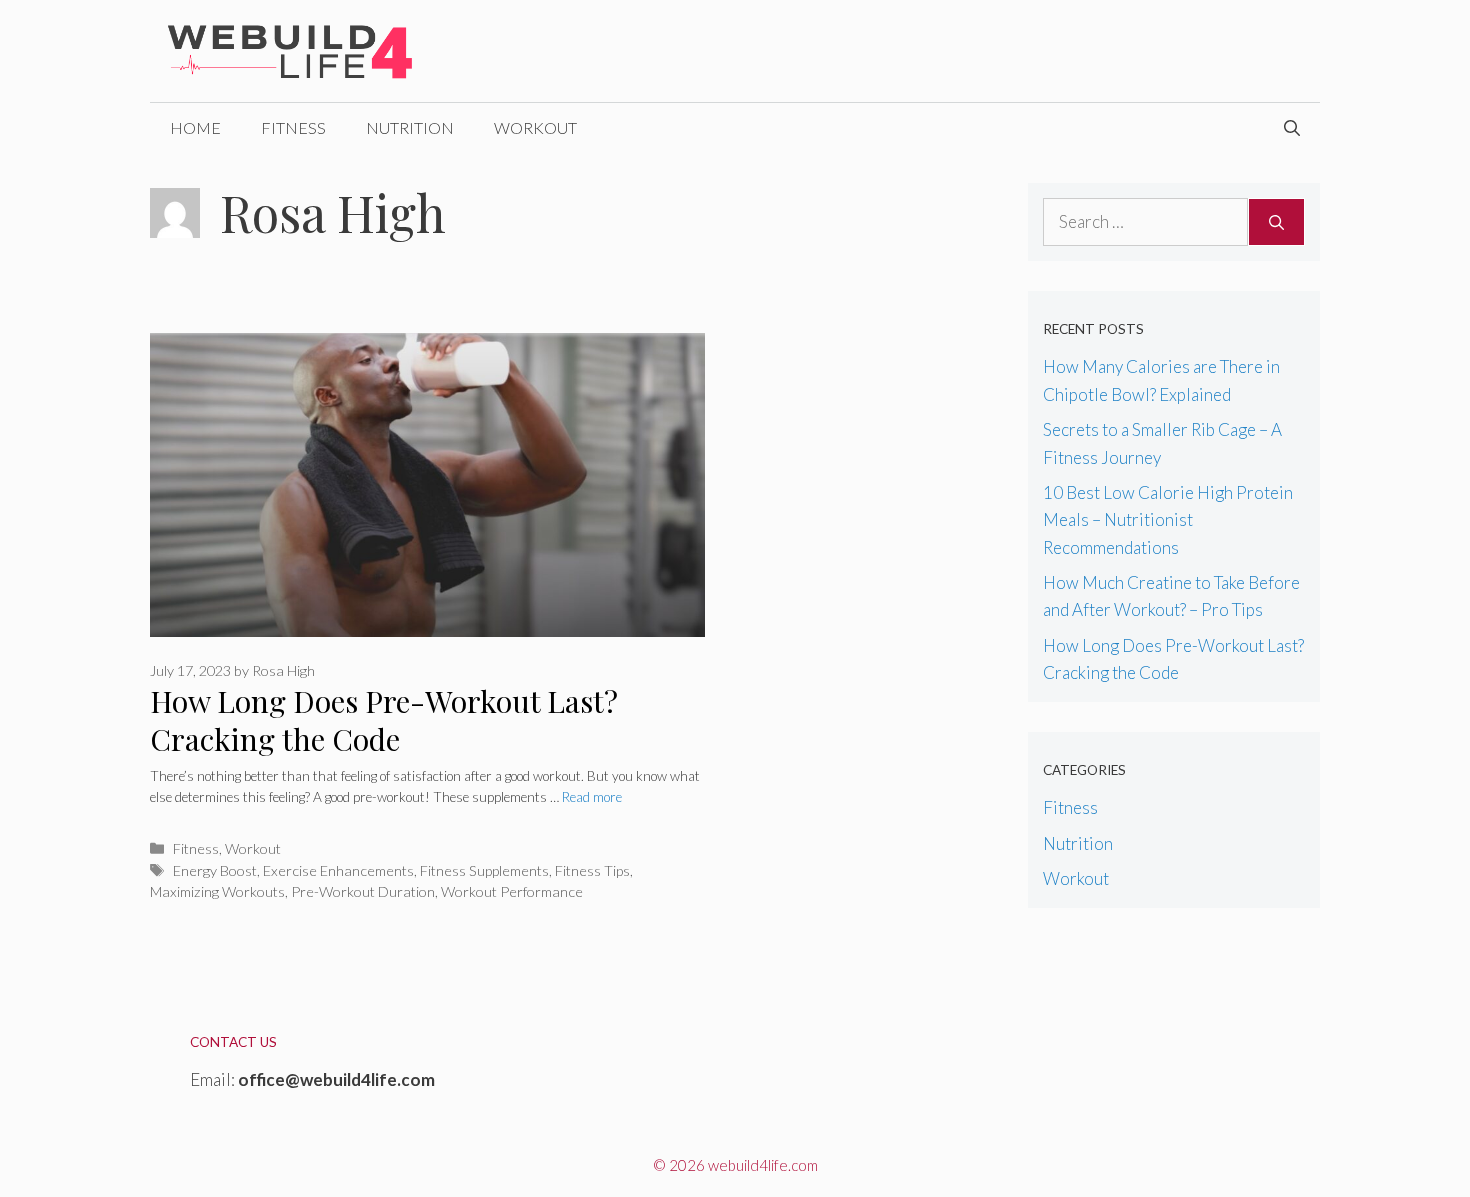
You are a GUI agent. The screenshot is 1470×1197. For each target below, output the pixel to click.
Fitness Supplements (484, 870)
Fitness (293, 127)
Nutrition (410, 127)
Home (195, 127)
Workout (535, 127)
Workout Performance (512, 891)
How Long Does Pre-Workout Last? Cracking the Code (384, 720)
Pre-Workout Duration (363, 891)
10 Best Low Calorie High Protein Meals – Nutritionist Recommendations (1168, 519)
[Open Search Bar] (1292, 128)
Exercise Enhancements (338, 870)
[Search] (1276, 222)
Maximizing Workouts (217, 891)
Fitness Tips (592, 870)
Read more (592, 797)
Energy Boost (215, 870)
